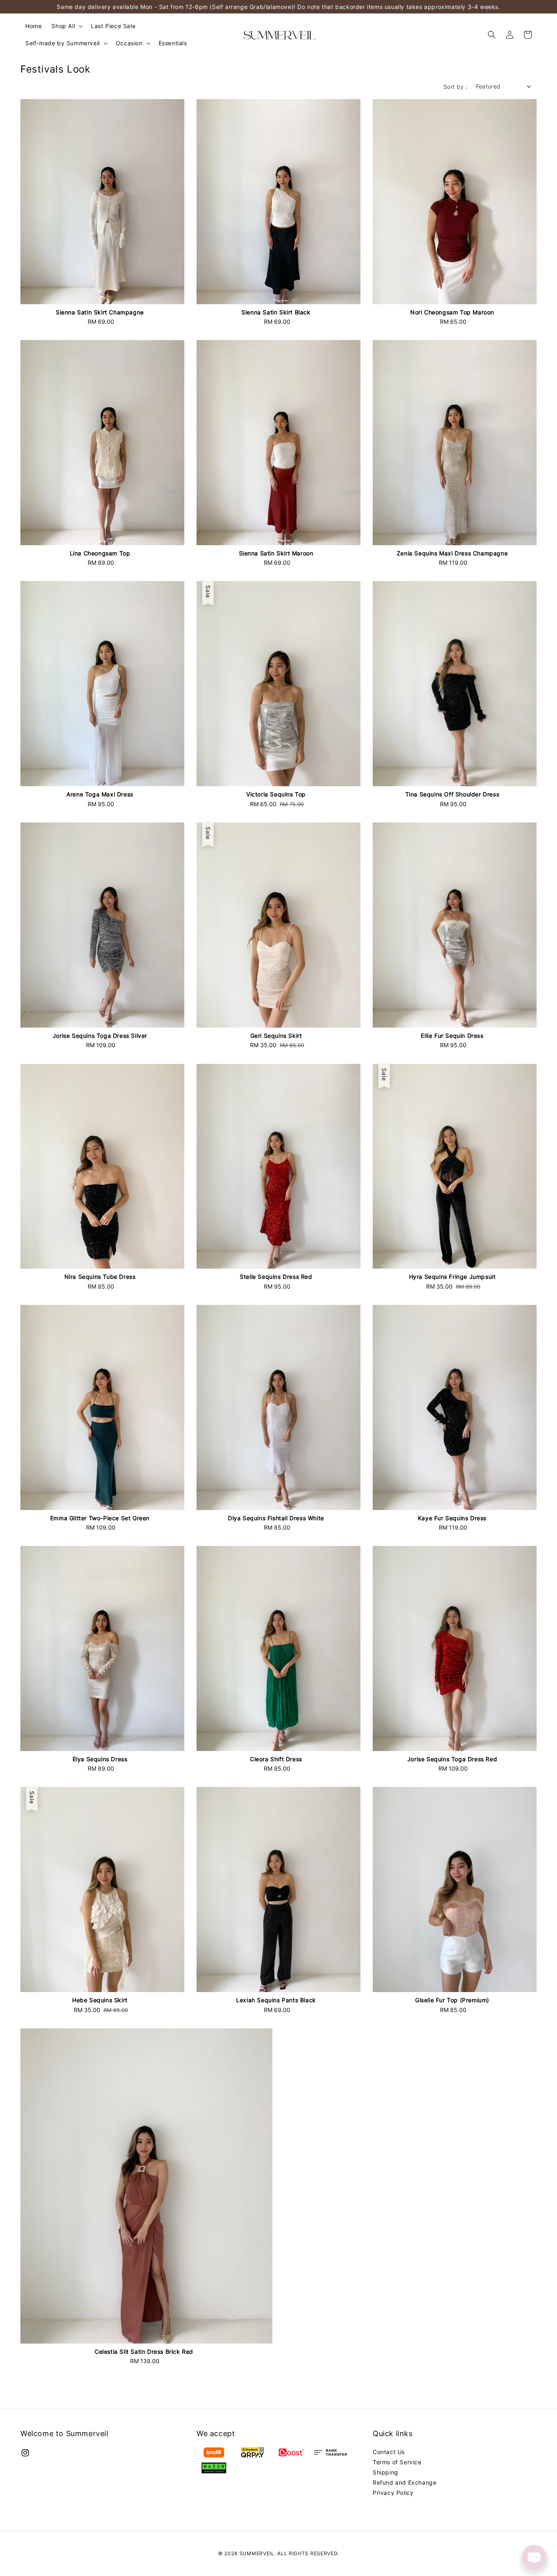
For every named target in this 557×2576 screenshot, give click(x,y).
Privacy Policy (393, 2493)
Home (33, 26)
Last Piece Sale (113, 26)
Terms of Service (397, 2462)
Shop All (63, 26)
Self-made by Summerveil (63, 43)
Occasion (129, 43)
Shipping (386, 2472)
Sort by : (455, 87)
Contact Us (389, 2452)
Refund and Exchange (404, 2482)
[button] (492, 35)
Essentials (173, 43)
